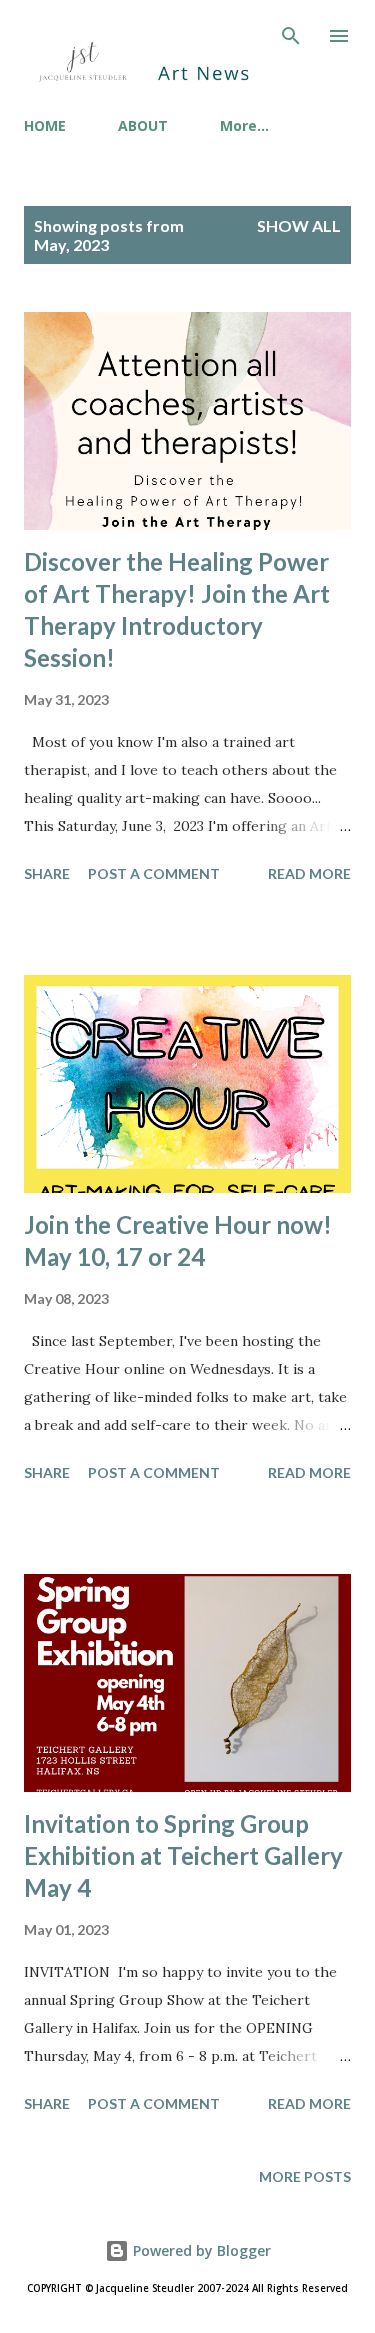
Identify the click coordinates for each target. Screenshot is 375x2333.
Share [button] (47, 873)
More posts (305, 2176)
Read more (309, 873)
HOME (45, 125)
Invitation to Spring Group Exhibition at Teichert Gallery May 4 (183, 1855)
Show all (299, 225)
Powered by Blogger (200, 2250)
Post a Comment (154, 873)
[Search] (291, 36)
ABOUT (143, 125)
